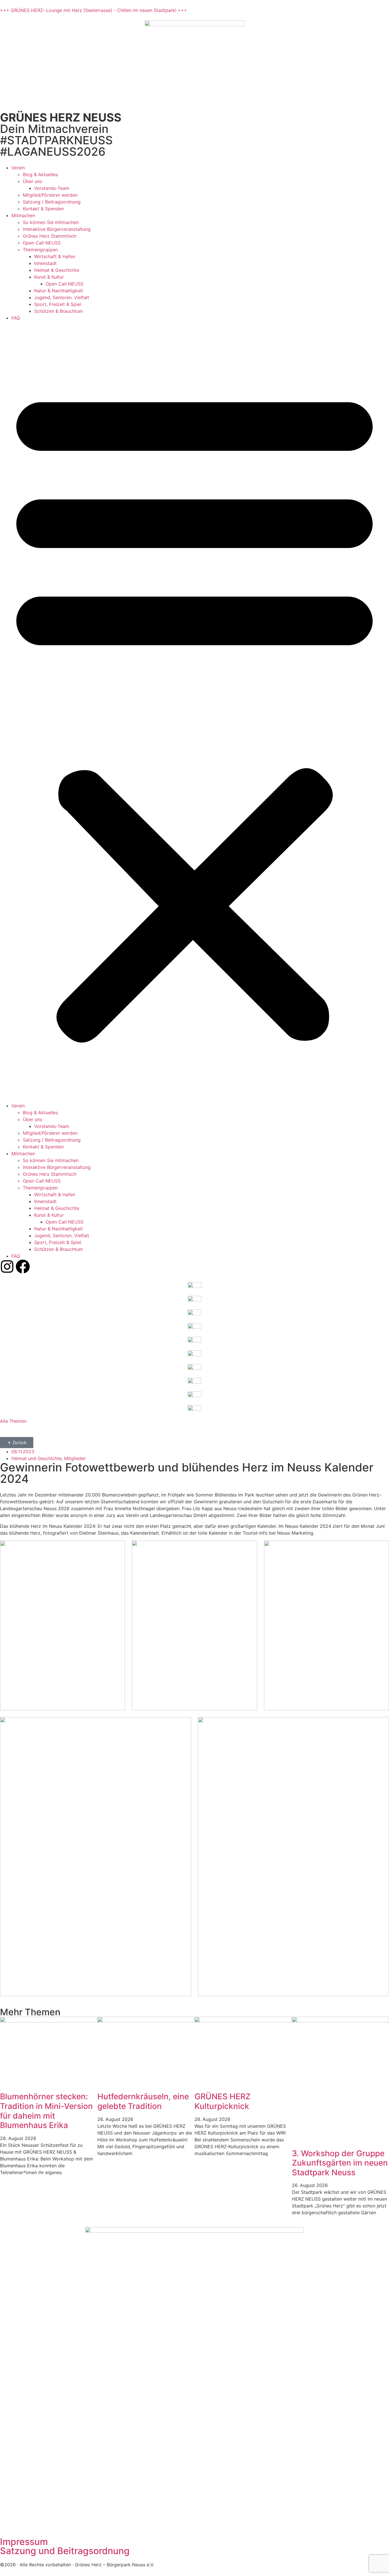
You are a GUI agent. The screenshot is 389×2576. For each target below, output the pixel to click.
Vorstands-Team (52, 188)
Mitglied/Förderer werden (50, 195)
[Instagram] (7, 1267)
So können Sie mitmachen (51, 222)
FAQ (16, 318)
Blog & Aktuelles (40, 174)
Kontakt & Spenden (43, 209)
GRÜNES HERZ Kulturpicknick (223, 2101)
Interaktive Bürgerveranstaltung (57, 229)
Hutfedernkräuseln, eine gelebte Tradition (143, 2101)
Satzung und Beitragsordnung (65, 2551)
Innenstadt (45, 263)
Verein (18, 168)
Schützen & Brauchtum (59, 311)
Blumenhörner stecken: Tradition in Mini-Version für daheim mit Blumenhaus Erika (46, 2111)
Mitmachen (23, 215)
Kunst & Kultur (49, 277)
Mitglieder (75, 1458)
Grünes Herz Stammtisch (50, 236)
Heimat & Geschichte (57, 270)
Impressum (24, 2542)
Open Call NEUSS (42, 243)
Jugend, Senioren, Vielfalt (62, 297)
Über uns (32, 181)
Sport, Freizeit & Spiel (58, 304)
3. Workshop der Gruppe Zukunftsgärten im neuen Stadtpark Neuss (340, 2163)
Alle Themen (13, 1421)
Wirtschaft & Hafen (55, 256)
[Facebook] (23, 1267)
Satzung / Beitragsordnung (52, 202)
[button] (195, 712)
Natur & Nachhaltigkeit (59, 291)
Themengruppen (40, 250)
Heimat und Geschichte (36, 1458)
